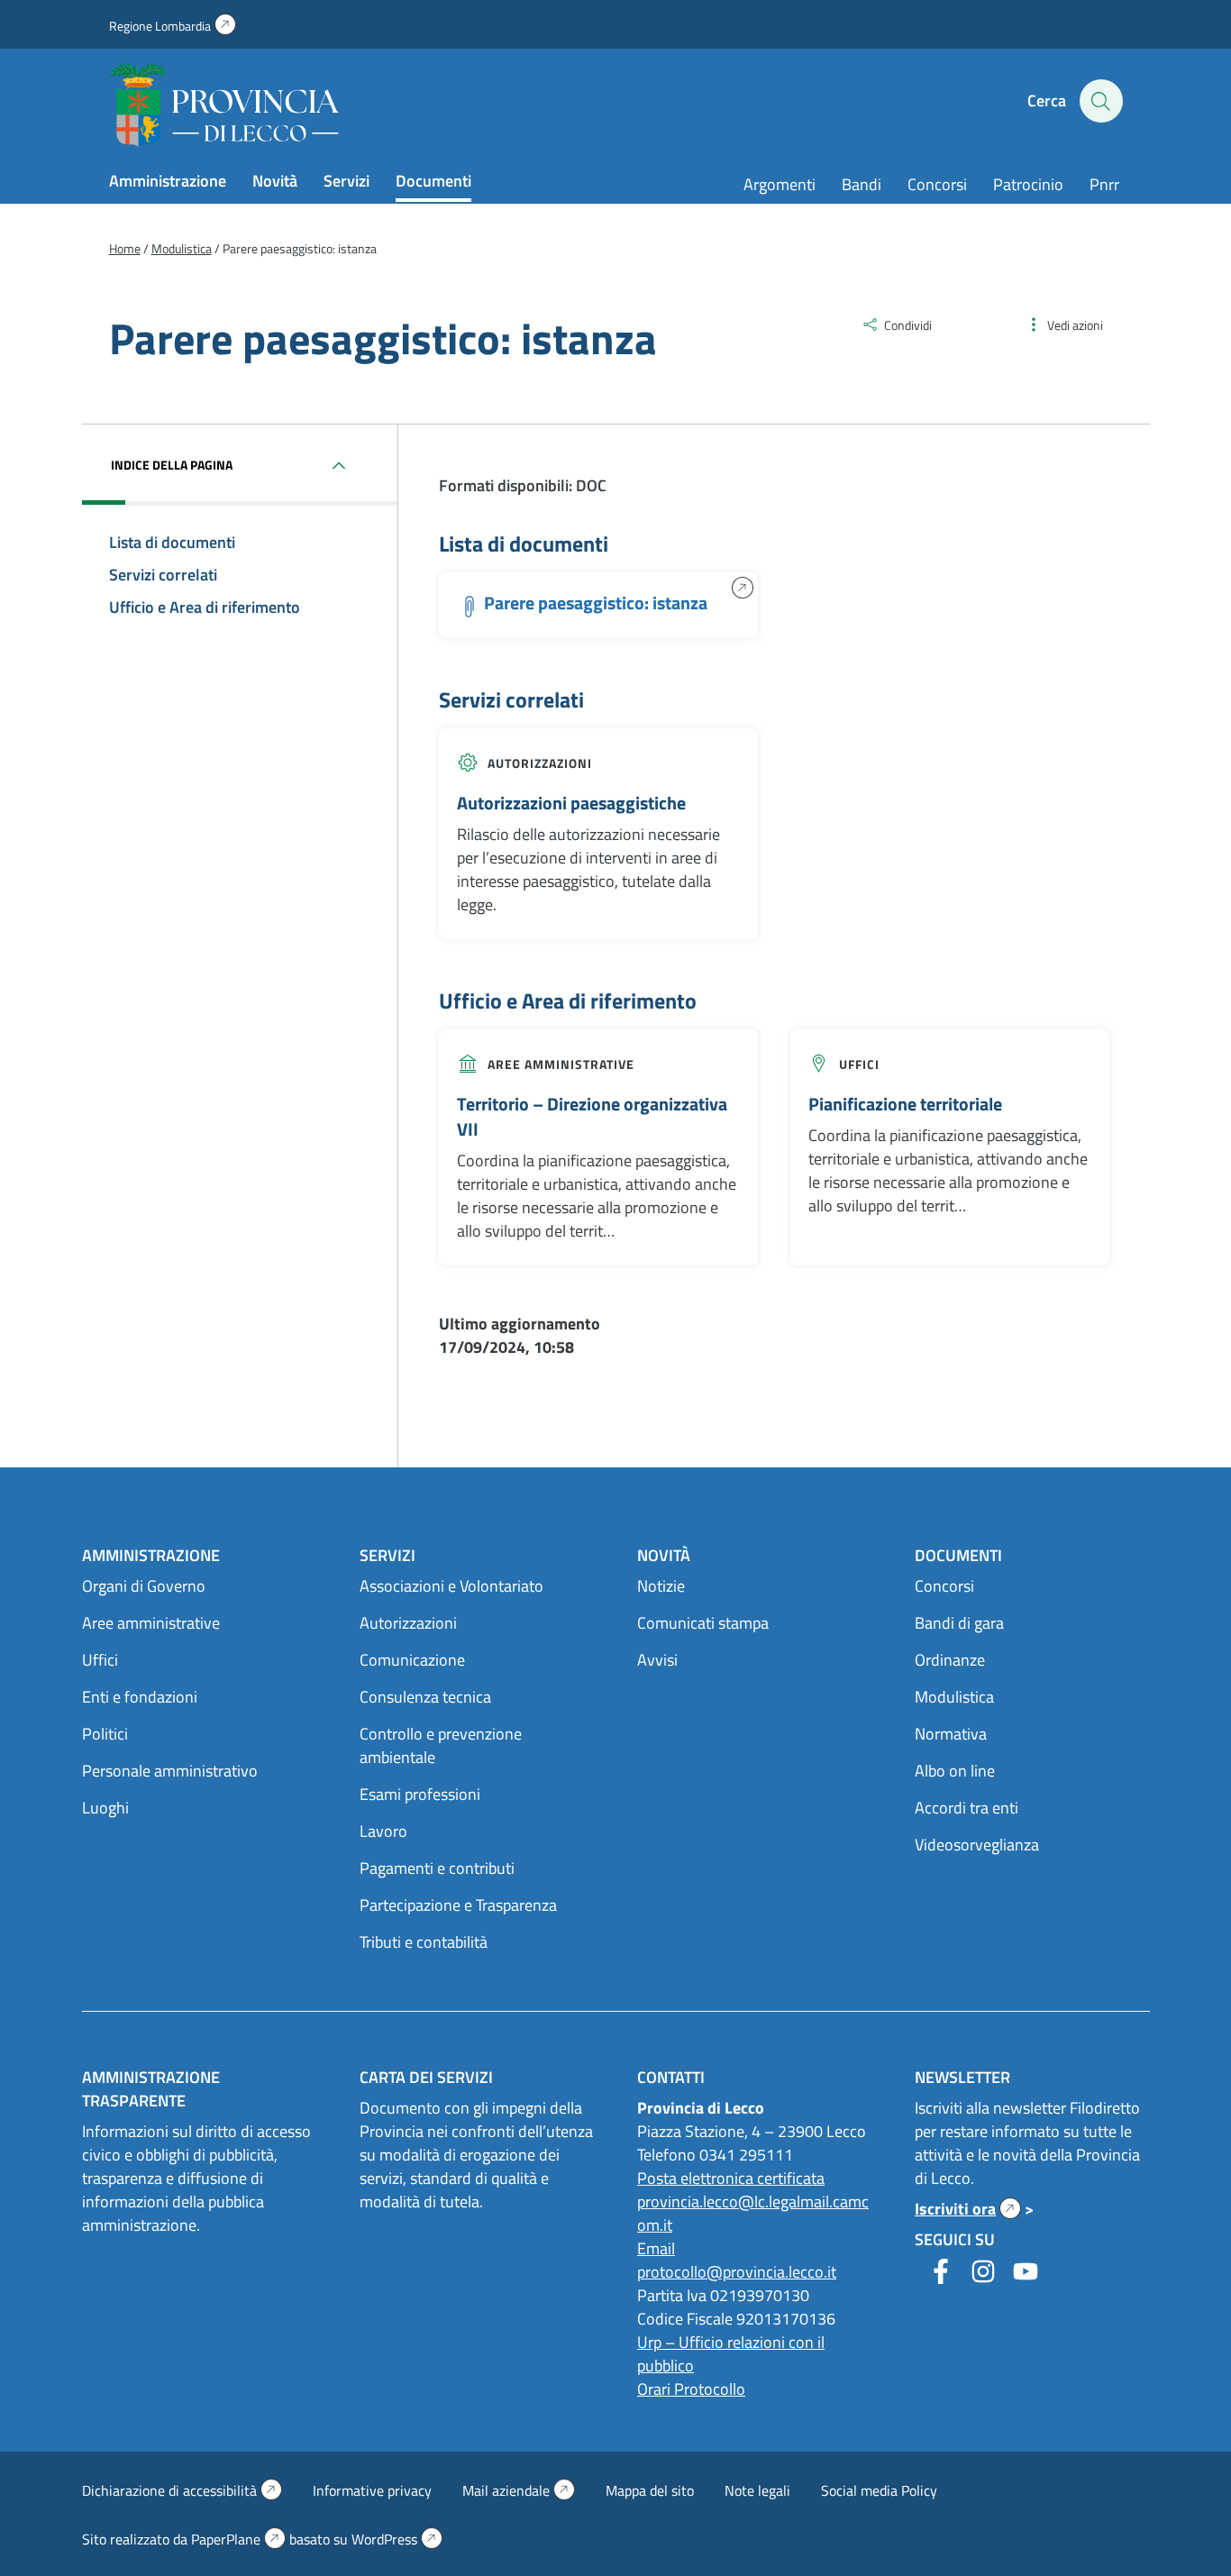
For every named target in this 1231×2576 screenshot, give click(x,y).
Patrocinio (1028, 184)
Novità (275, 181)
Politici (105, 1734)
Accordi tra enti (967, 1808)
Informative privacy (372, 2490)
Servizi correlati (163, 575)
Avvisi (657, 1660)
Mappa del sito (650, 2490)
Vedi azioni (1075, 325)
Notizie (661, 1586)
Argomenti (780, 184)
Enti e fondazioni (140, 1697)
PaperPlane (238, 2539)
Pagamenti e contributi (437, 1868)
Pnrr (1104, 184)
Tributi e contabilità (424, 1942)
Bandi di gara (959, 1623)
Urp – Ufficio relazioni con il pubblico (731, 2354)
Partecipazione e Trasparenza (458, 1905)
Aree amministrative (561, 1064)
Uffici (859, 1064)
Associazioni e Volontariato (451, 1586)
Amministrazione (168, 181)
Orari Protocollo (691, 2389)
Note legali (757, 2490)
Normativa (951, 1734)
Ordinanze (950, 1660)
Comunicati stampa (703, 1623)
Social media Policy (879, 2490)
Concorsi (937, 184)
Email (656, 2248)
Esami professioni (420, 1794)
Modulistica (954, 1697)
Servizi (347, 181)
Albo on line (955, 1771)
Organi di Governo (144, 1586)
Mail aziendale (519, 2490)
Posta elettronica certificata (731, 2178)
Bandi (862, 184)
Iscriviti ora (968, 2209)
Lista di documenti (172, 542)
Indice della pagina (172, 465)
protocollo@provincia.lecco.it (737, 2272)
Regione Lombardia (173, 26)
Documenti (433, 181)
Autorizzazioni (540, 763)
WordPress (397, 2539)
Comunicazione (412, 1660)
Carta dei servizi (426, 2077)
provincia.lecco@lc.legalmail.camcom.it (753, 2213)
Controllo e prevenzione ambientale (441, 1745)
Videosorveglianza (977, 1845)
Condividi (908, 325)
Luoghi (105, 1808)
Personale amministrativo (170, 1771)
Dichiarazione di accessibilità (182, 2490)
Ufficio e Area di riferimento (205, 607)
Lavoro (383, 1831)
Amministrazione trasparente (151, 2089)
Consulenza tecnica (425, 1697)
